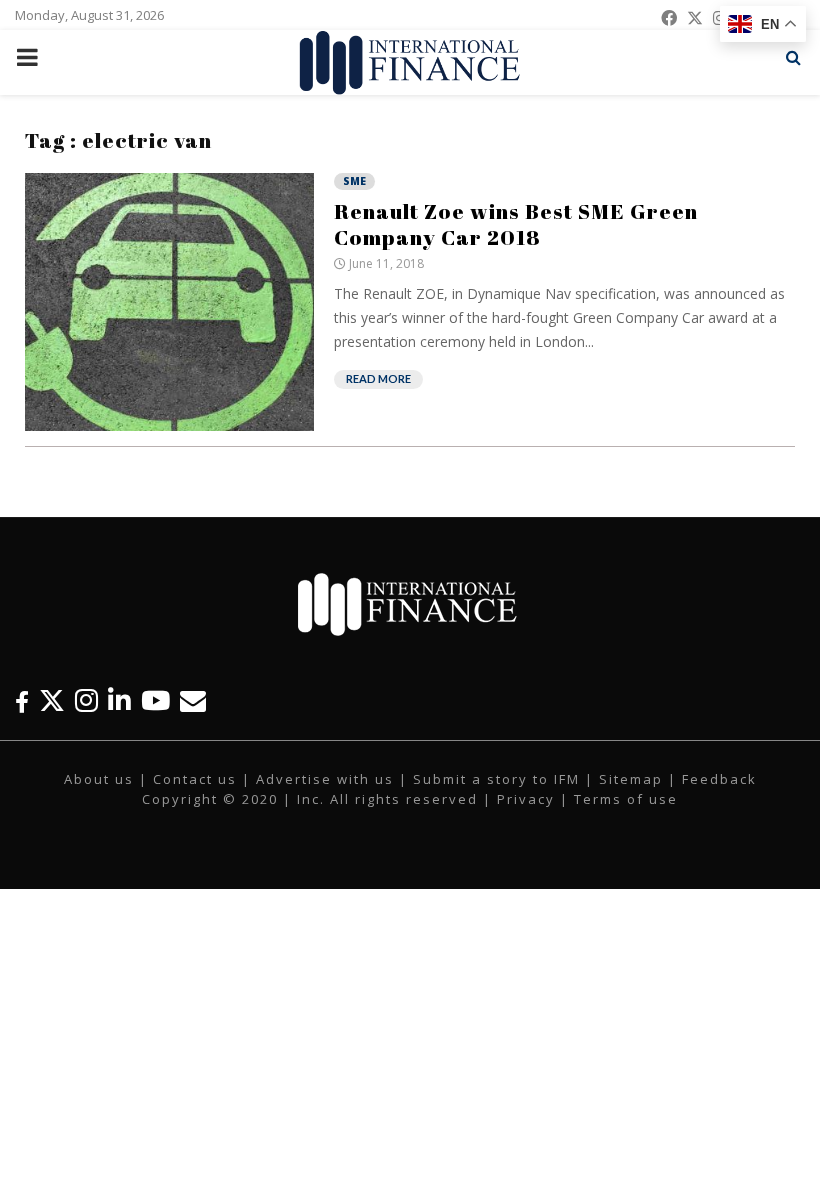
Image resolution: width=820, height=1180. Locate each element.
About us (99, 779)
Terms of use (626, 799)
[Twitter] (52, 700)
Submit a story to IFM (496, 779)
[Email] (193, 700)
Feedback (719, 779)
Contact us (195, 779)
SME (354, 181)
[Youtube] (155, 700)
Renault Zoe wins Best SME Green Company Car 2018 (516, 224)
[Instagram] (86, 700)
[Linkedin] (119, 700)
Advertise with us (325, 779)
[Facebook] (22, 700)
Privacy (526, 799)
